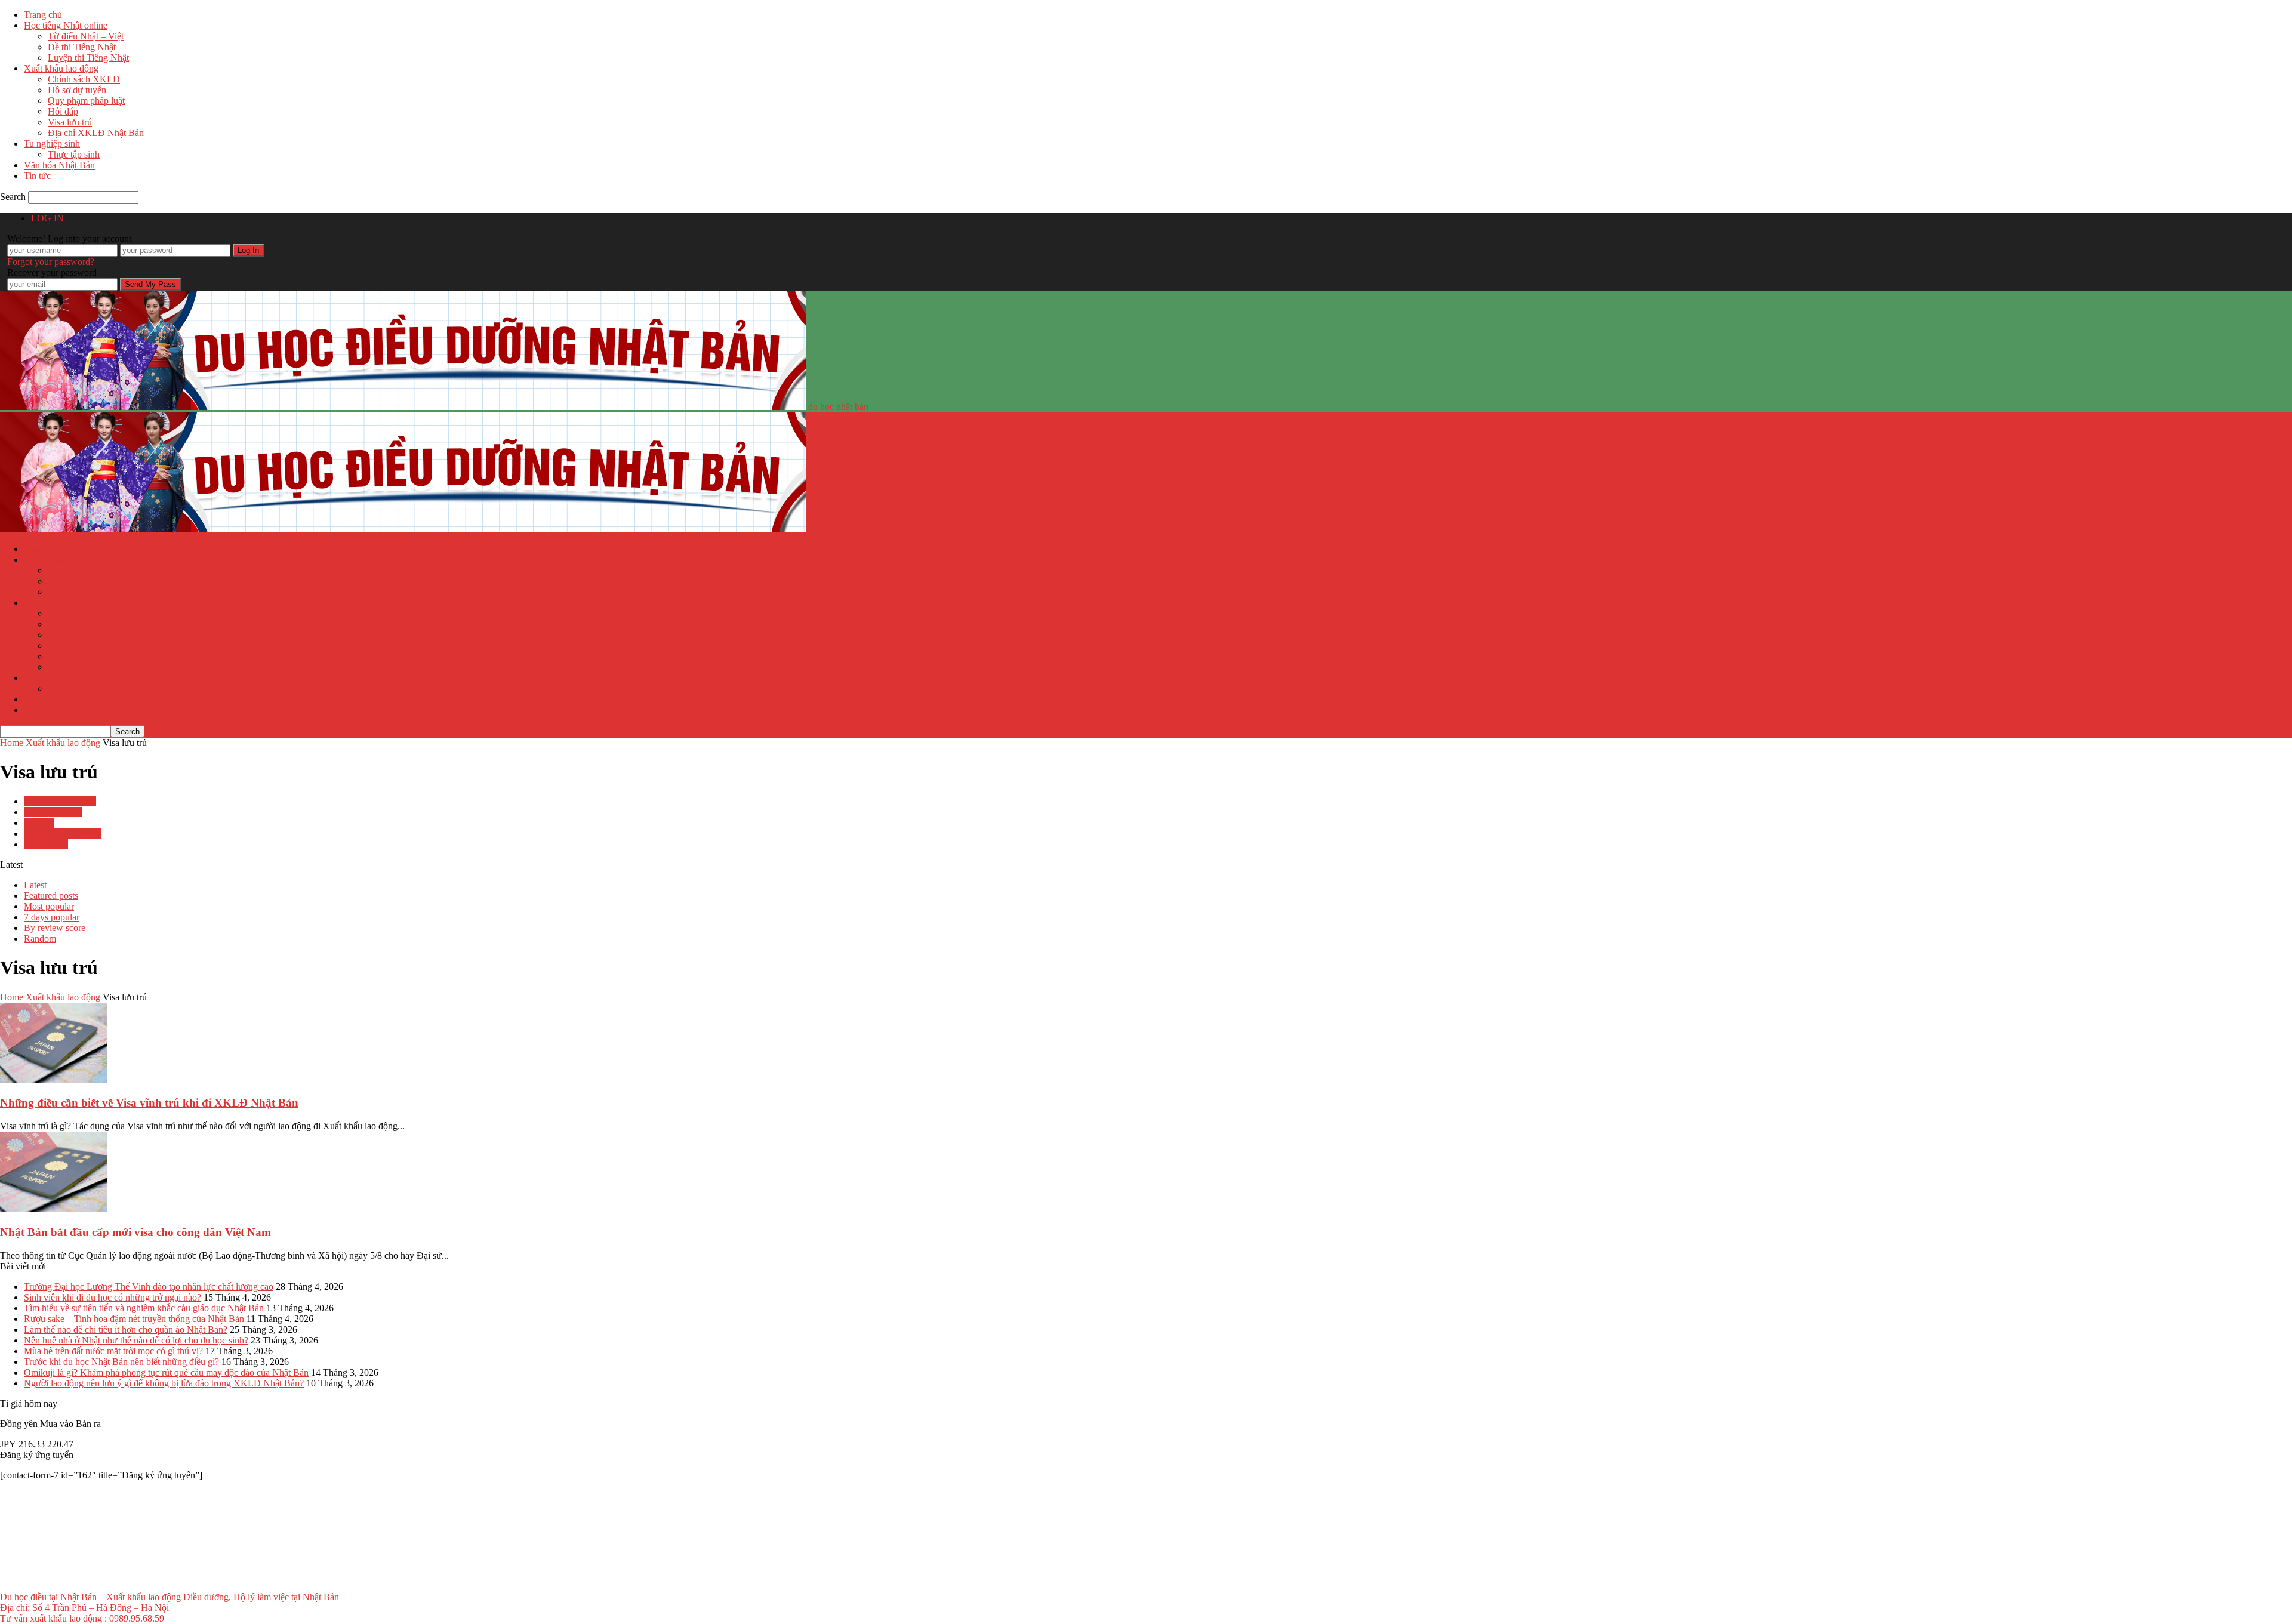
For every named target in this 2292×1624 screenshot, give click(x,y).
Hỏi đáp (63, 111)
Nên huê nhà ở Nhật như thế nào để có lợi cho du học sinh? (136, 1340)
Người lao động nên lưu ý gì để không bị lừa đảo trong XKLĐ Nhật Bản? (164, 1383)
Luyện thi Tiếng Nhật (88, 58)
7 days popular (52, 917)
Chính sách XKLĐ (84, 79)
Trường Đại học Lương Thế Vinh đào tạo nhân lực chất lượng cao (149, 1286)
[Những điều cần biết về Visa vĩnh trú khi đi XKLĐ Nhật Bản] (54, 1080)
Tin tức (37, 176)
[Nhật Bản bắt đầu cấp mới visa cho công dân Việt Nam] (54, 1209)
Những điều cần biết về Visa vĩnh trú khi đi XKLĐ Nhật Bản (149, 1103)
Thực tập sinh (74, 154)
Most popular (49, 906)
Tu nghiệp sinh (52, 144)
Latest (35, 885)
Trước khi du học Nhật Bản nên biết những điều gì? (121, 1362)
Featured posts (51, 896)
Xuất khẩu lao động (61, 68)
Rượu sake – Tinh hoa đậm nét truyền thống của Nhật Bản (134, 1319)
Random (40, 939)
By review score (55, 928)
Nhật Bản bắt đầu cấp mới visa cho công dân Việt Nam (135, 1232)
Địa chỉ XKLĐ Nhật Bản (96, 133)
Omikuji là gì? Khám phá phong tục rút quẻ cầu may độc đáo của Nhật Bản (166, 1372)
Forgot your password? (51, 262)
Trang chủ (43, 15)
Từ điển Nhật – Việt (86, 36)
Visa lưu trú (70, 122)
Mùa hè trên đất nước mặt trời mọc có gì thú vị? (113, 1351)
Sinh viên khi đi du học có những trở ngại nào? (113, 1297)
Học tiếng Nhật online (66, 25)
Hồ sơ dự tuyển (77, 90)
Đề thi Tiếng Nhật (82, 47)
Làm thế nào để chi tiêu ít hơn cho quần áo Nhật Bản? (126, 1329)
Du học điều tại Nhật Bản (48, 1597)
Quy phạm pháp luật (86, 101)
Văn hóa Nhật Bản (59, 165)
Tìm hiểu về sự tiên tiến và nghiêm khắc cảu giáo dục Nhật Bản (144, 1308)
